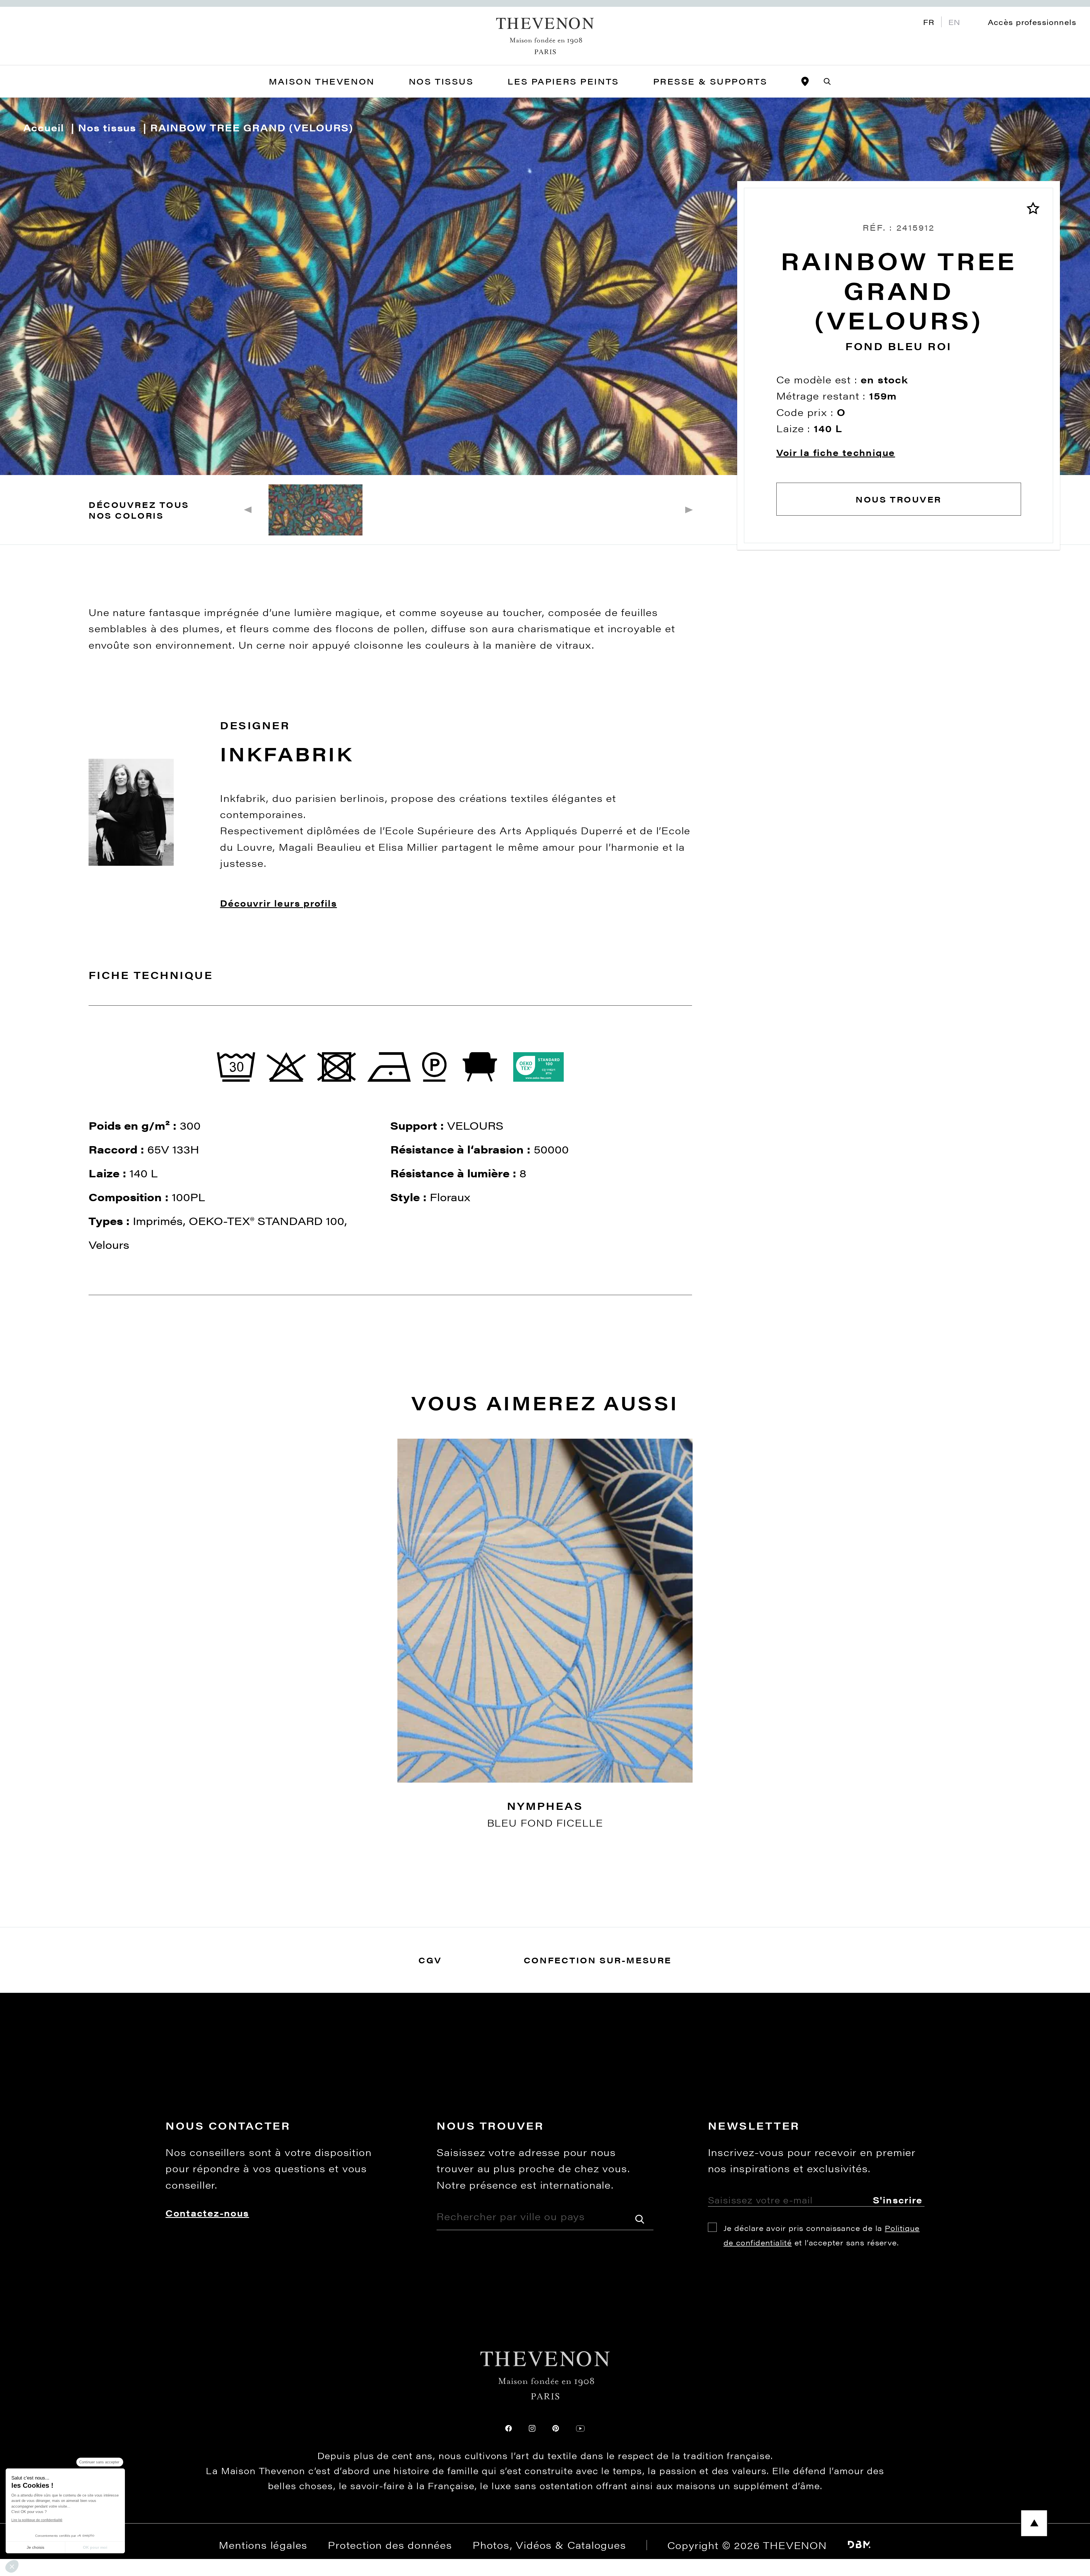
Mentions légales (263, 2545)
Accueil (44, 127)
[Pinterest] (556, 2428)
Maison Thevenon (322, 81)
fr (929, 22)
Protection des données (390, 2545)
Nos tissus (107, 127)
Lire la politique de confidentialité (37, 2520)
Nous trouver (899, 499)
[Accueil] (545, 36)
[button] (12, 2566)
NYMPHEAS (545, 1806)
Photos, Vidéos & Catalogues (549, 2545)
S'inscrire (898, 2200)
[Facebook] (509, 2428)
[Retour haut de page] (545, 2523)
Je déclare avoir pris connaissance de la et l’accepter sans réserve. (822, 2235)
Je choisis (35, 2547)
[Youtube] (580, 2428)
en (954, 22)
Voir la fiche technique (836, 452)
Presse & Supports (710, 81)
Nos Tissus (441, 81)
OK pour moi (95, 2547)
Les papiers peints (563, 81)
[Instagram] (532, 2428)
